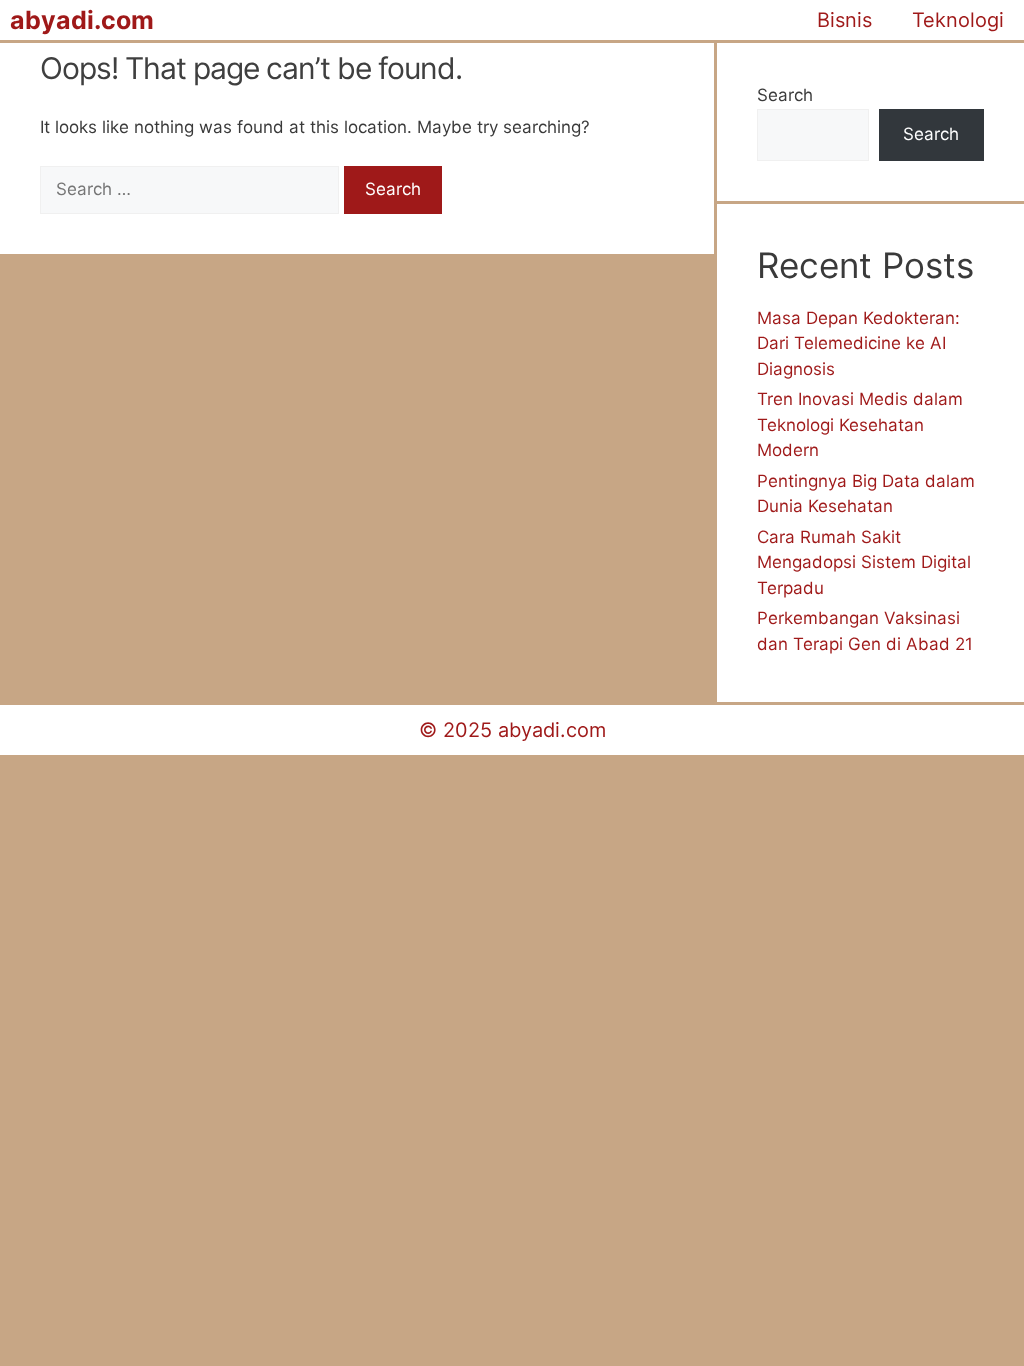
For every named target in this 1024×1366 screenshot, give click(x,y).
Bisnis (844, 20)
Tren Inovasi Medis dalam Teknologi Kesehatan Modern (860, 424)
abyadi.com (82, 20)
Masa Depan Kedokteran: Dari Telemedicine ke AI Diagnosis (858, 343)
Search (785, 95)
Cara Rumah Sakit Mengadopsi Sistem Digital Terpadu (864, 562)
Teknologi (958, 20)
